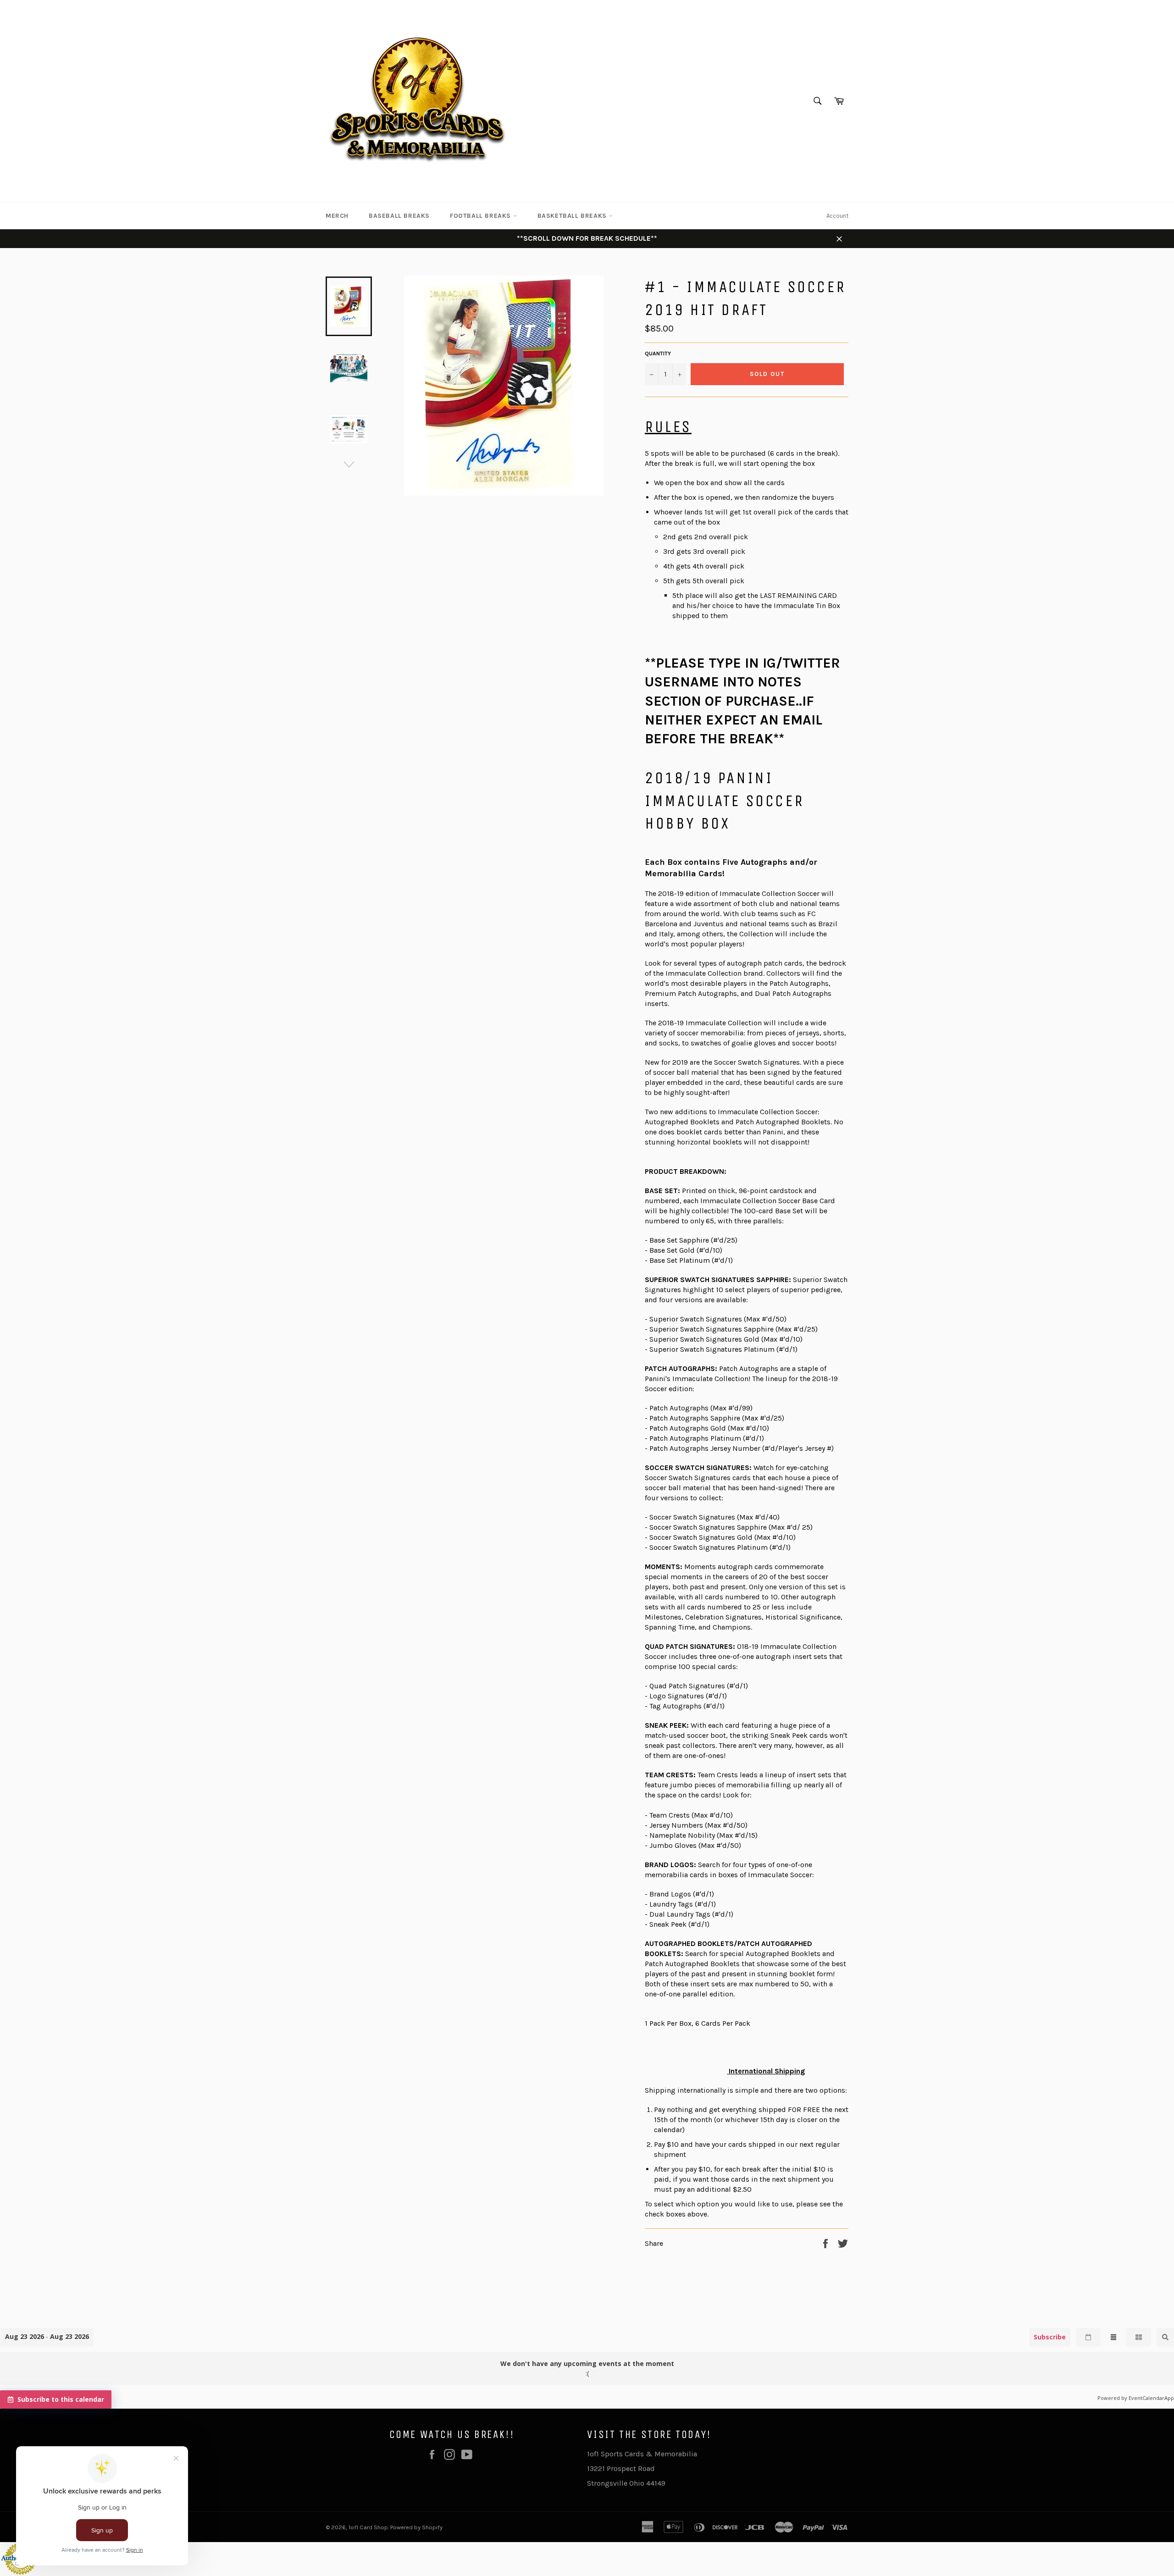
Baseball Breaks (399, 216)
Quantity (658, 354)
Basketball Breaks (573, 216)
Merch (337, 216)
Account (837, 216)
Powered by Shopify (416, 2527)
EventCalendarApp (1151, 2398)
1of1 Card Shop (368, 2527)
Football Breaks (482, 216)
